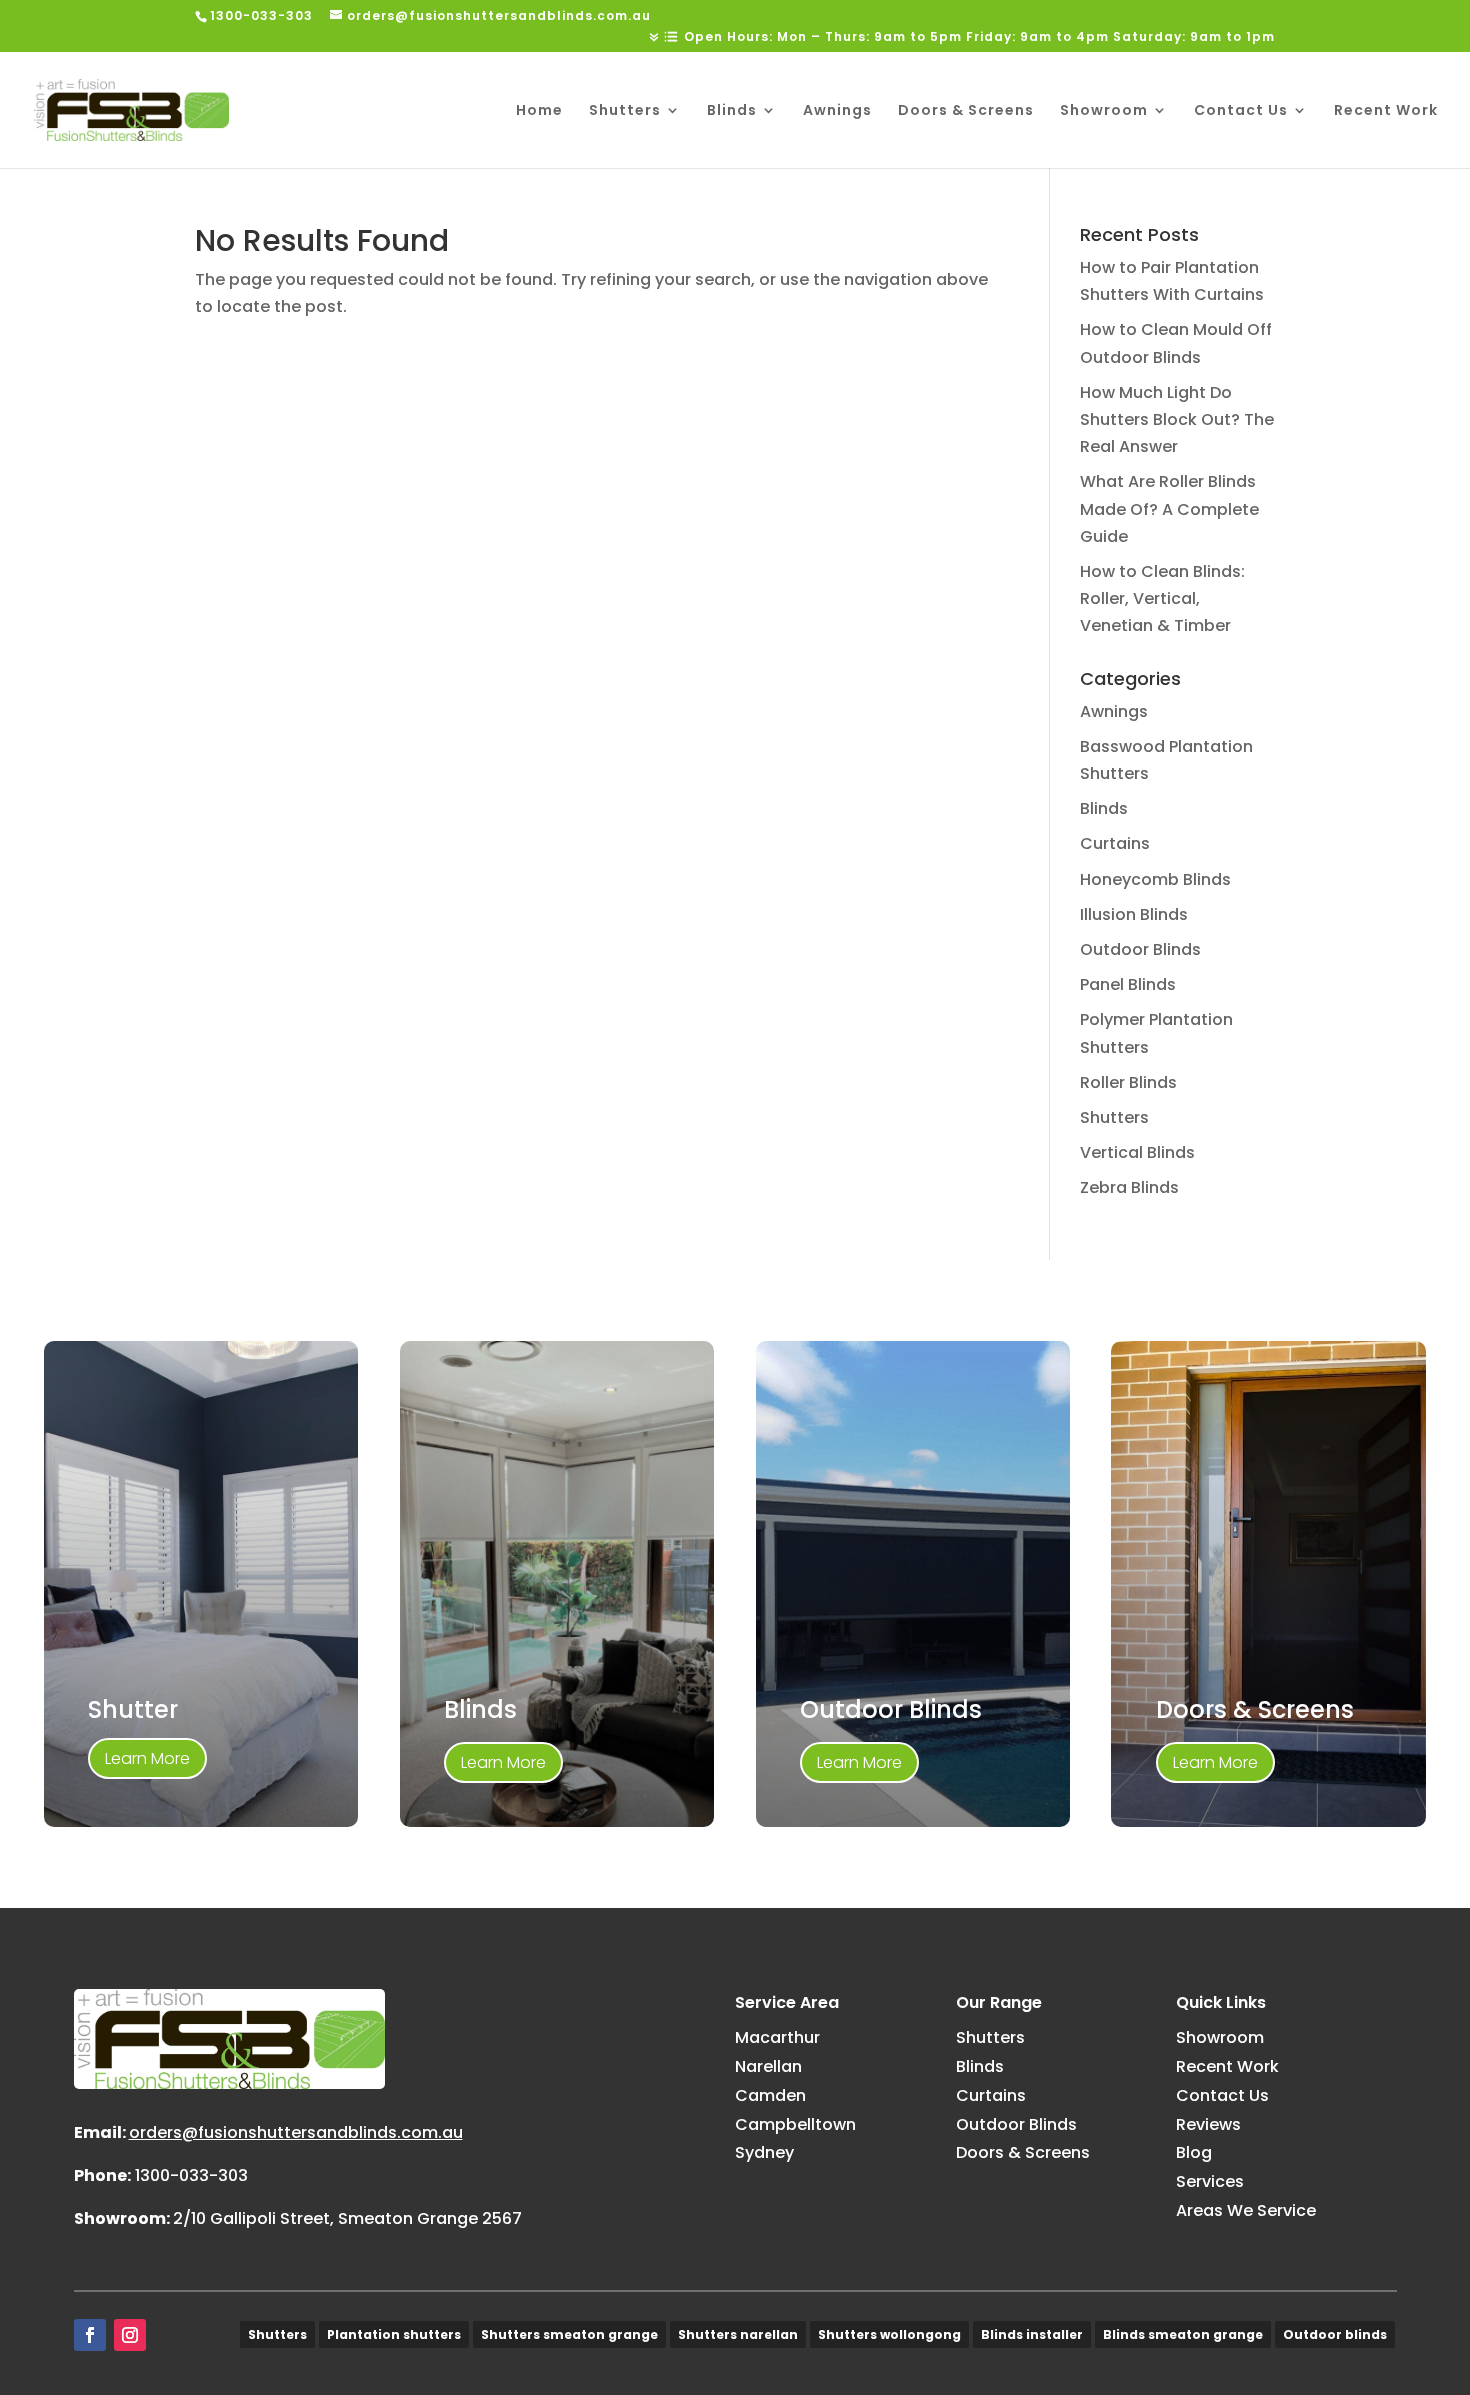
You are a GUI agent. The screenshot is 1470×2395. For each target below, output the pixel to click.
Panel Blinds (1128, 984)
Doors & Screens (966, 111)
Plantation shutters (394, 2334)
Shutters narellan (738, 2334)
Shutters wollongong (889, 2334)
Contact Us (1241, 111)
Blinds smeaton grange (1183, 2334)
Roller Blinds (1128, 1082)
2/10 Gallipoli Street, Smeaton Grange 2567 (347, 2218)
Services (1210, 2181)
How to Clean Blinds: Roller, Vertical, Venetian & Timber (1162, 598)
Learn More (147, 1758)
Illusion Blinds (1134, 914)
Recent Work (1386, 111)
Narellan (768, 2066)
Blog (1194, 2152)
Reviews (1208, 2124)
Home (539, 111)
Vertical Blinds (1137, 1152)
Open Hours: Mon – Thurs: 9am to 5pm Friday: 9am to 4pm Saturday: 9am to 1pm (979, 38)
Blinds (732, 111)
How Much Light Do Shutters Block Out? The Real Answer (1177, 419)
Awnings (837, 111)
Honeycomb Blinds (1155, 879)
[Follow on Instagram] (130, 2335)
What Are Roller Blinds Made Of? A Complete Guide (1169, 508)
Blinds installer (1032, 2334)
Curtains (1115, 843)
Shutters (625, 111)
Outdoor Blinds (1140, 949)
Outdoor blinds (1335, 2334)
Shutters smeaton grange (569, 2334)
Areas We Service (1246, 2210)
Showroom (1104, 111)
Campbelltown (795, 2124)
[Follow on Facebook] (90, 2335)
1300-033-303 (191, 2175)
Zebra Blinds (1129, 1187)
